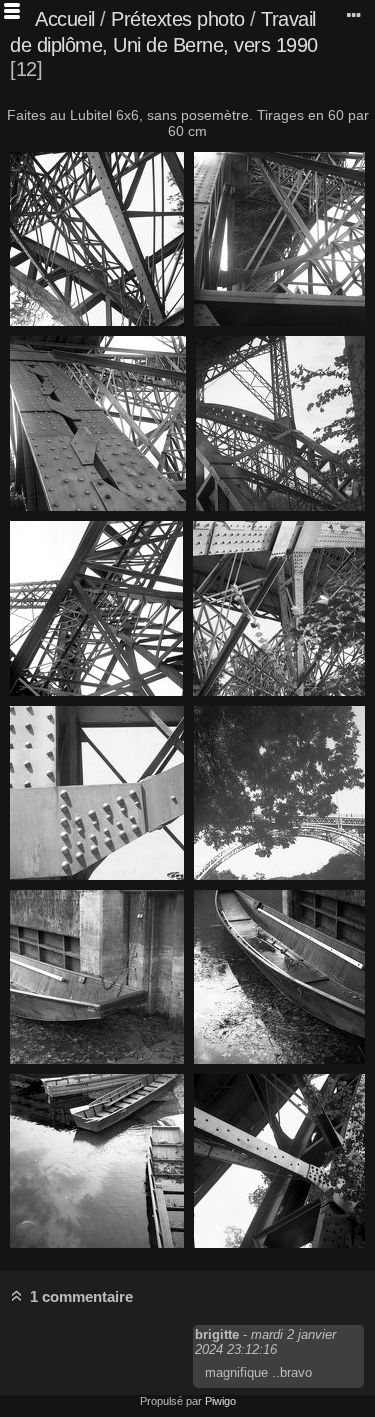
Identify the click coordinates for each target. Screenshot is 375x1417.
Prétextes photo (178, 19)
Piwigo (220, 1401)
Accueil (65, 19)
